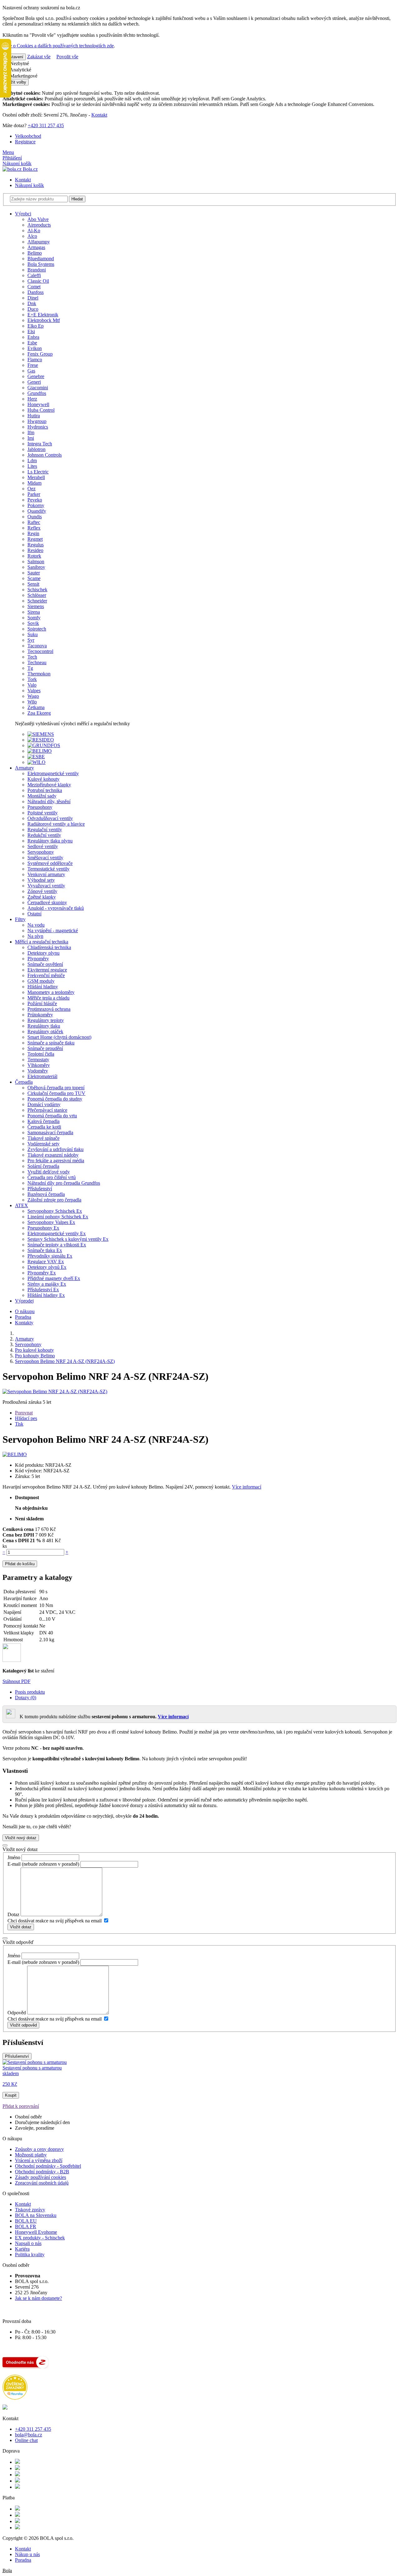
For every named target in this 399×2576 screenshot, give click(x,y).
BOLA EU (26, 2221)
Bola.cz (30, 169)
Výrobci (23, 214)
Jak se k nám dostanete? (38, 2298)
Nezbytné (19, 63)
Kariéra (22, 2249)
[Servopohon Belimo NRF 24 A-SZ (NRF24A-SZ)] (55, 1391)
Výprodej (24, 1301)
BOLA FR (26, 2226)
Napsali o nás (28, 2243)
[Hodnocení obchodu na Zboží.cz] (26, 2367)
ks (5, 1546)
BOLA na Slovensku (36, 2215)
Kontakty (24, 1323)
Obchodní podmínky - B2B (42, 2172)
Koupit (11, 2095)
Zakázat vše (39, 57)
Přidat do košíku (20, 1564)
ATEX (22, 1205)
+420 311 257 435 (46, 125)
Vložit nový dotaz (21, 1838)
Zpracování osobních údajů (42, 2183)
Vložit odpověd (23, 2025)
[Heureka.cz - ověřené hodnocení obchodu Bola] (15, 2398)
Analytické (20, 70)
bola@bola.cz (29, 2435)
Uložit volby (16, 82)
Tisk (19, 1424)
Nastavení (14, 57)
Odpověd (17, 2013)
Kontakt (99, 115)
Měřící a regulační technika (42, 942)
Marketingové (23, 76)
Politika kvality (30, 2255)
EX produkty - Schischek (40, 2238)
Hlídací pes (26, 1418)
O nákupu (25, 1311)
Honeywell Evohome (36, 2232)
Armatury (24, 768)
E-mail (14, 1864)
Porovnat (24, 1413)
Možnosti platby (31, 2155)
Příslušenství (17, 2056)
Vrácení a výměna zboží (39, 2160)
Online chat (26, 2440)
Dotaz (13, 1914)
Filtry (20, 919)
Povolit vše (67, 57)
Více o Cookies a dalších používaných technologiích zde (58, 46)
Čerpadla (24, 1082)
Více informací (247, 1487)
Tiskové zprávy (30, 2210)
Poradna (23, 1317)
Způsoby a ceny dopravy (39, 2149)
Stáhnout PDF (17, 1681)
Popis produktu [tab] (30, 1692)
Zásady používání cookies (41, 2177)
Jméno (14, 1857)
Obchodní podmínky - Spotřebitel (48, 2166)
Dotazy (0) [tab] (26, 1698)
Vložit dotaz (21, 1927)
